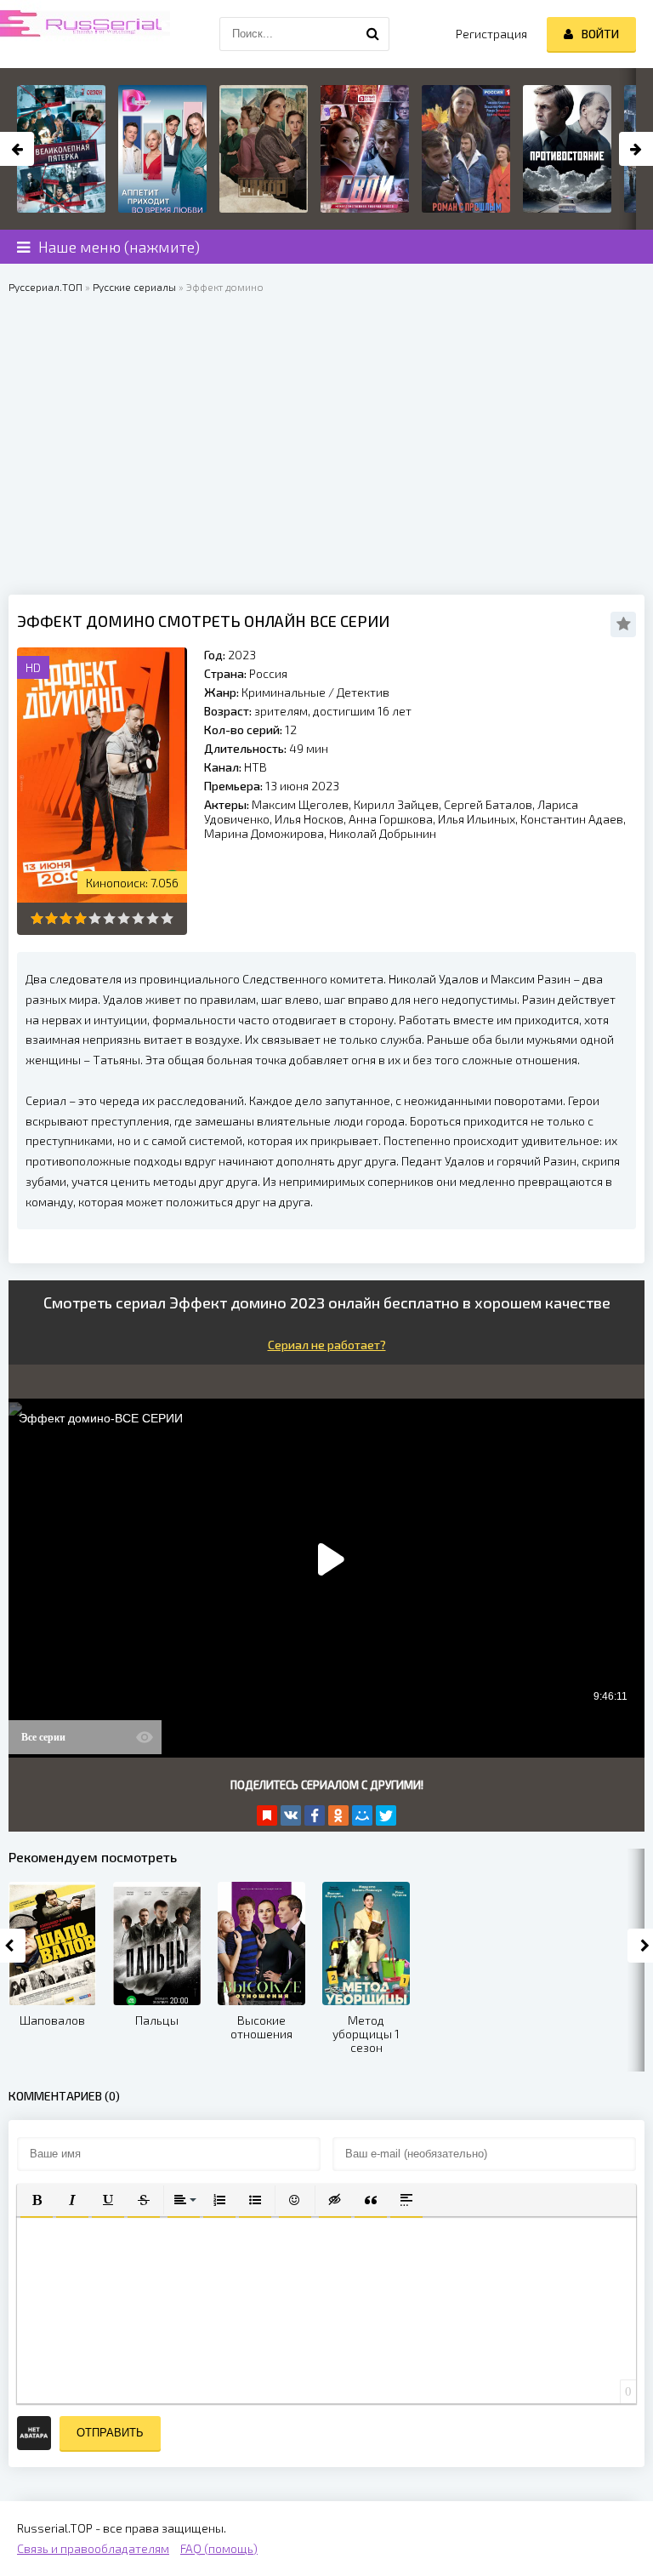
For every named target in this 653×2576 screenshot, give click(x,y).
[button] (37, 2200)
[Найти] (372, 34)
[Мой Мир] (362, 1815)
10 (167, 918)
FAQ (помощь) (219, 2548)
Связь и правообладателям (93, 2548)
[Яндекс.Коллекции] (267, 1815)
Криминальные (284, 692)
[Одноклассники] (338, 1815)
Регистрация (491, 34)
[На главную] (85, 34)
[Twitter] (386, 1815)
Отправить (110, 2433)
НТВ (256, 767)
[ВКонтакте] (291, 1815)
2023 (242, 655)
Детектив (363, 692)
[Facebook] (315, 1815)
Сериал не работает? (327, 1345)
